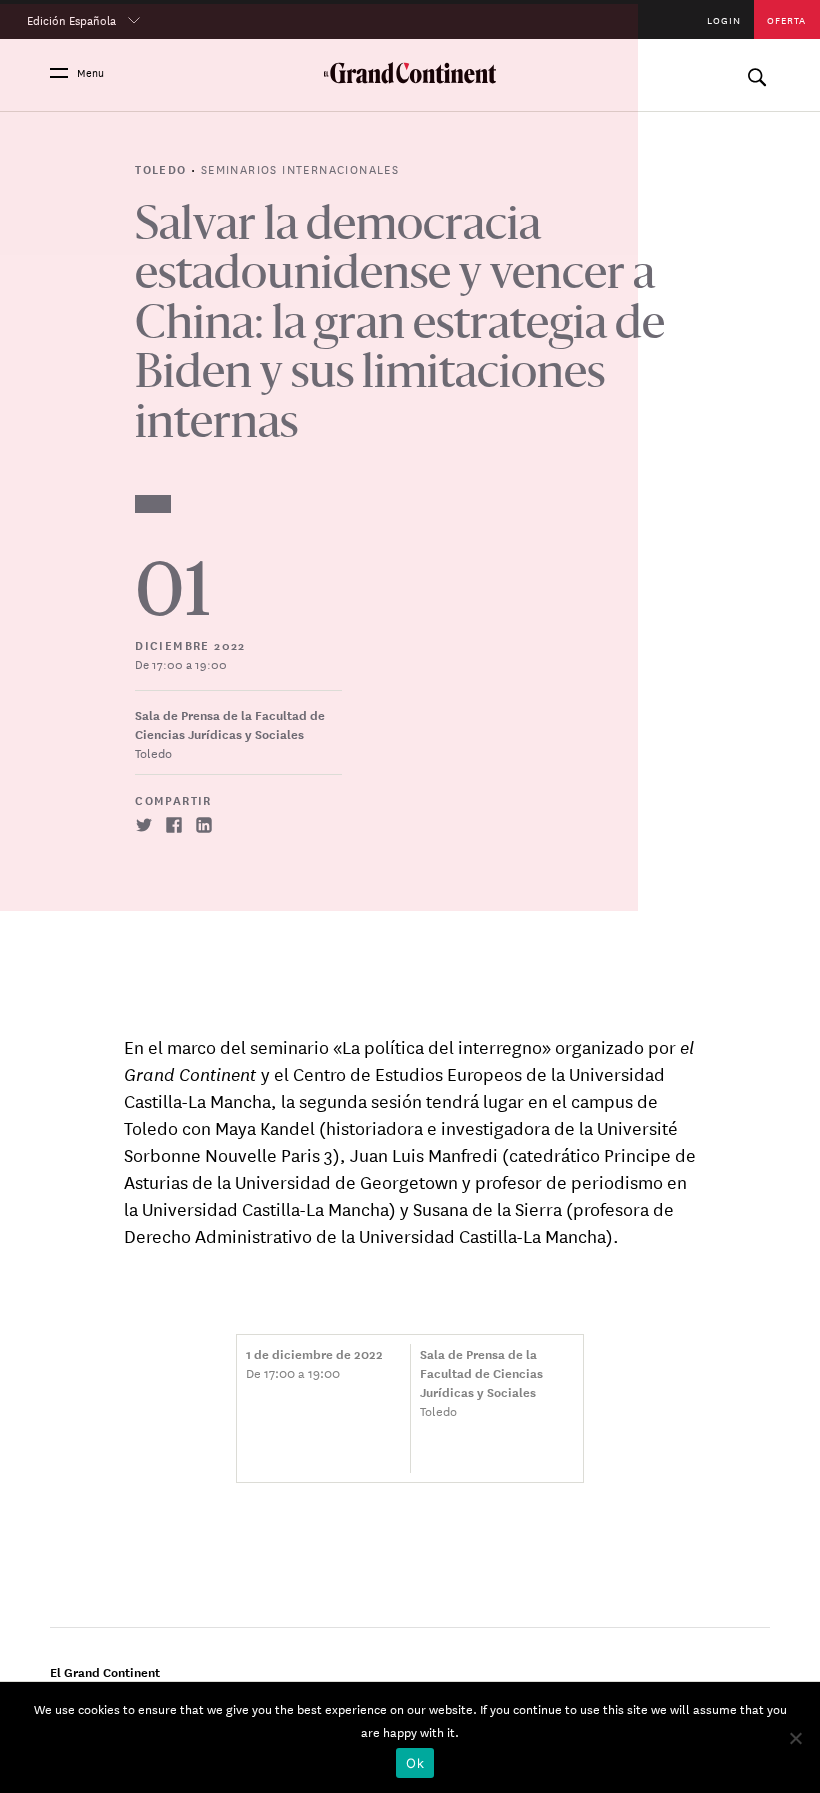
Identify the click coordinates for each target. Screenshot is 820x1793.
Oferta (786, 19)
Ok (415, 1763)
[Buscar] (756, 72)
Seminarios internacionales (300, 167)
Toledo (163, 168)
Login (724, 19)
